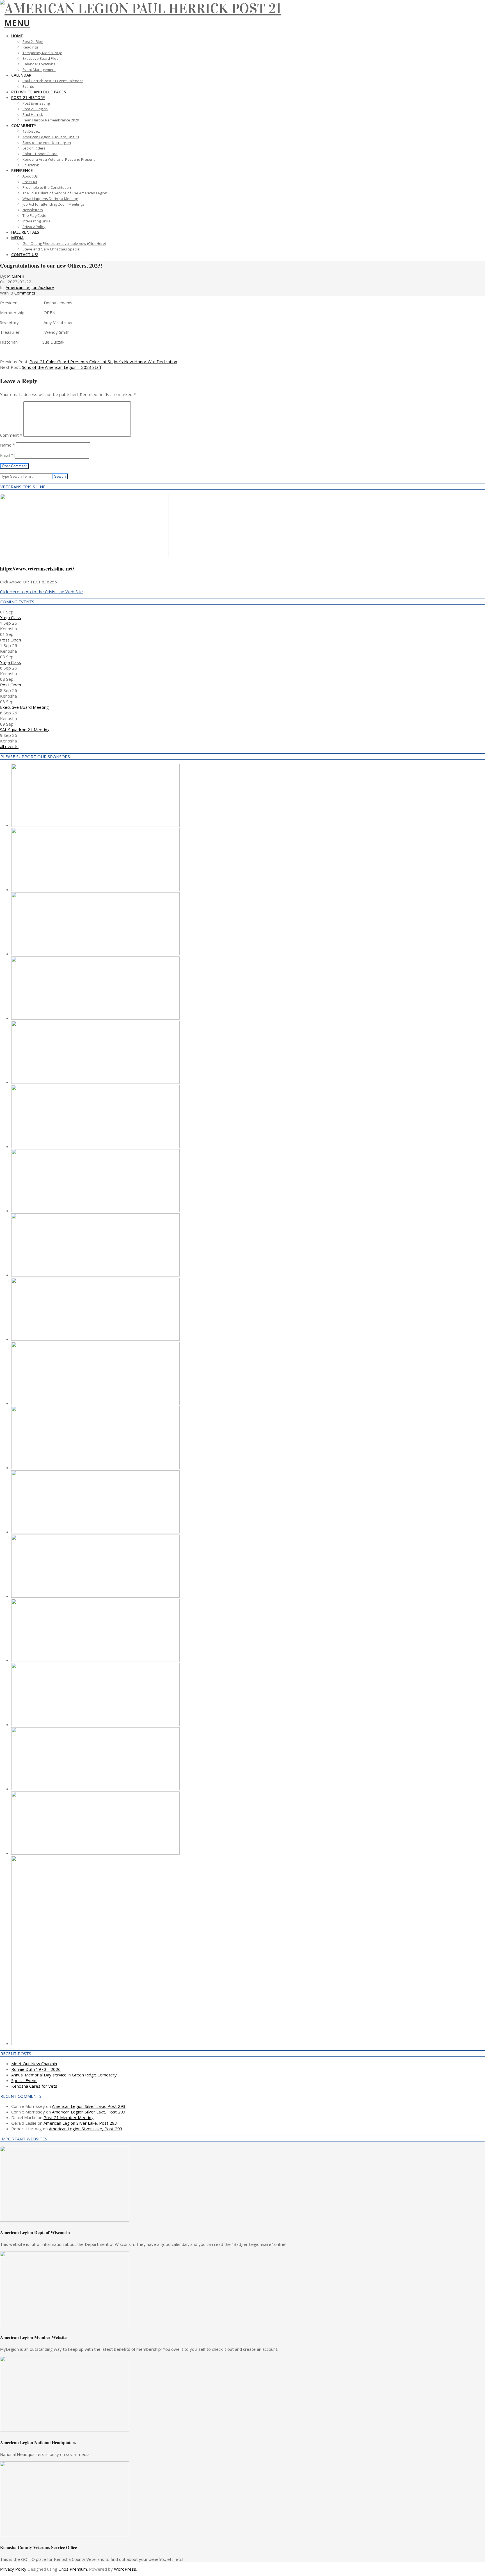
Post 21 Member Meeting (69, 2117)
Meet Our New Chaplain (34, 2064)
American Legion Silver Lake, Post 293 (89, 2106)
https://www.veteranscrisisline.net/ (37, 569)
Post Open (11, 640)
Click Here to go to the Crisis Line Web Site (41, 592)
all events (9, 746)
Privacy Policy (13, 2569)
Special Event (24, 2080)
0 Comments (23, 293)
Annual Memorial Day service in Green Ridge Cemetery (64, 2075)
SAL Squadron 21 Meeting (25, 730)
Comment (11, 435)
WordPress (125, 2569)
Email (7, 455)
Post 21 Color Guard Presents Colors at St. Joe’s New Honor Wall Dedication (103, 362)
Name (7, 445)
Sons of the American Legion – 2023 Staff (62, 367)
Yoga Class (11, 617)
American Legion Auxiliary (30, 287)
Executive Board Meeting (24, 707)
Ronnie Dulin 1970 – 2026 (36, 2069)
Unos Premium (73, 2569)
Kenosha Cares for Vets (34, 2086)
